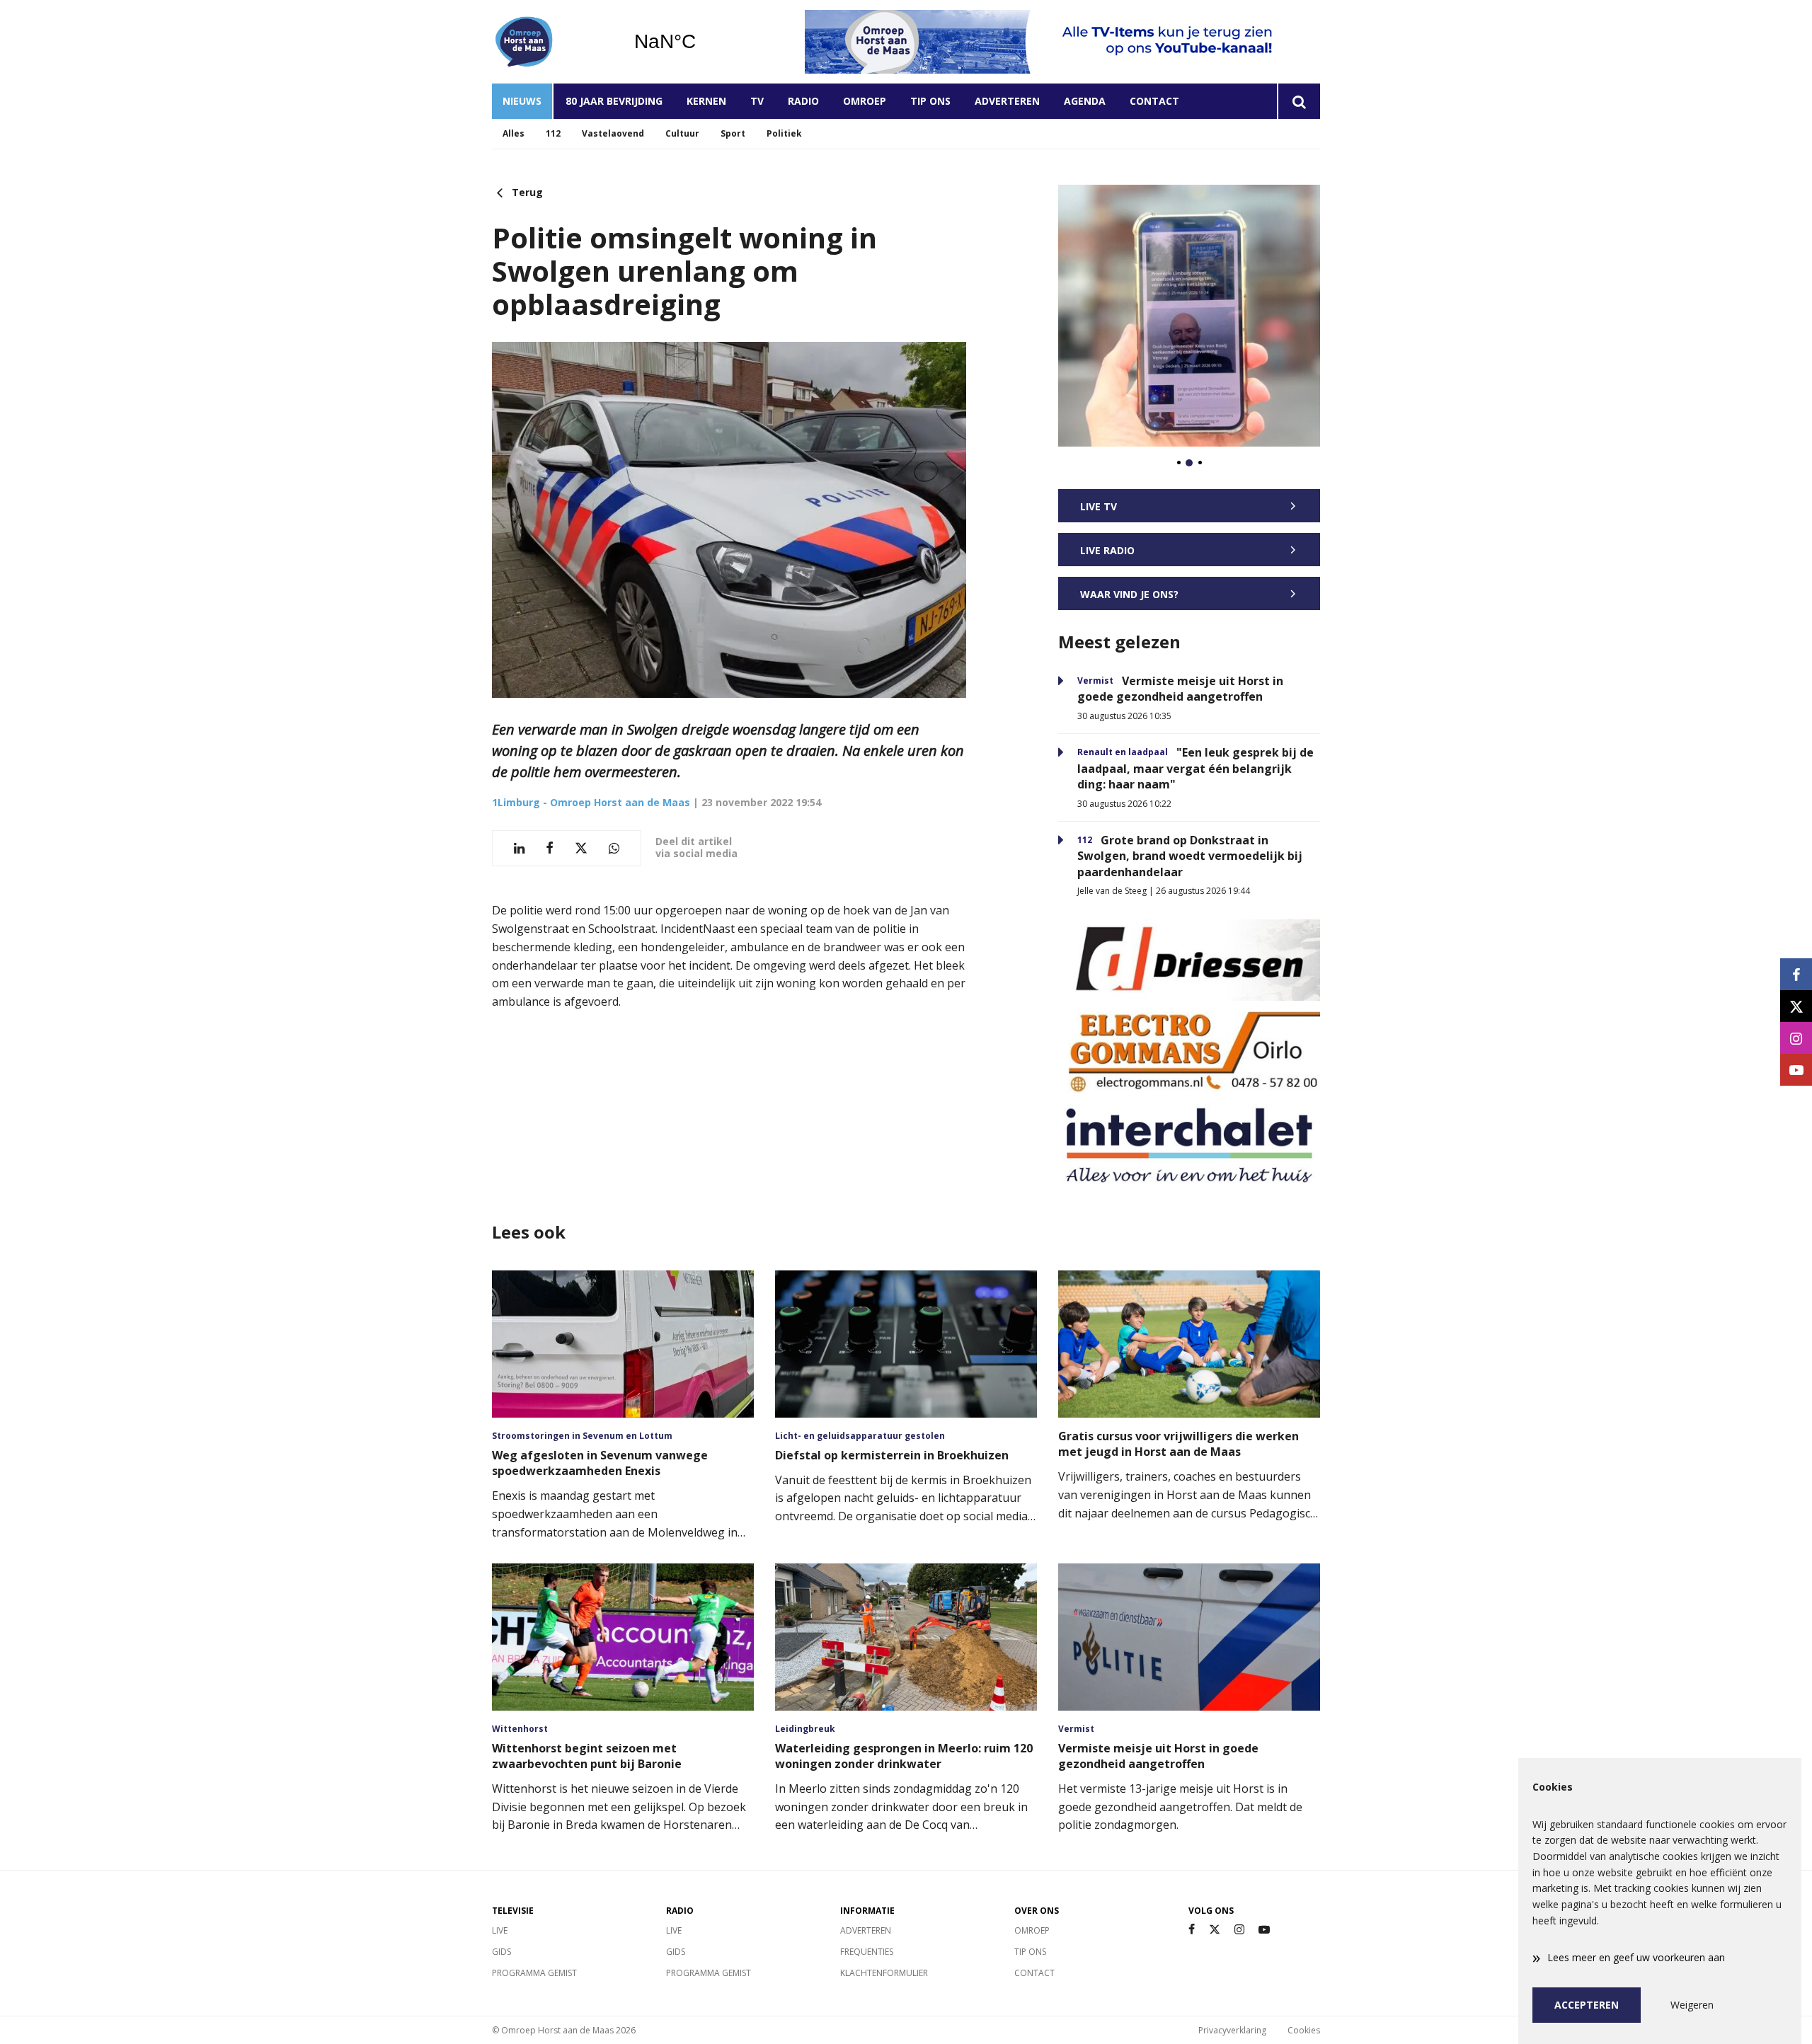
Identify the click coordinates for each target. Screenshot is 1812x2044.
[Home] (552, 42)
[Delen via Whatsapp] (614, 848)
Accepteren (1587, 2005)
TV (757, 101)
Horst (701, 42)
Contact (1154, 101)
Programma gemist (534, 1973)
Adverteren (1007, 101)
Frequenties (867, 1952)
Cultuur (682, 133)
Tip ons (930, 101)
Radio (803, 101)
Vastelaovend (613, 133)
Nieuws (522, 101)
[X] (1215, 1930)
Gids (501, 1952)
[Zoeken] (1298, 101)
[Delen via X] (581, 848)
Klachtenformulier (884, 1973)
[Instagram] (1239, 1930)
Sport (733, 133)
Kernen (706, 101)
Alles (514, 133)
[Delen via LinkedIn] (519, 848)
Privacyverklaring (1232, 2030)
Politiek (784, 133)
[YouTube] (1264, 1930)
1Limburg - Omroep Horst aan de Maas (591, 802)
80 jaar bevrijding (614, 101)
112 (553, 133)
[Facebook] (1192, 1930)
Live (500, 1930)
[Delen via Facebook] (550, 848)
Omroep (865, 101)
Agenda (1085, 101)
